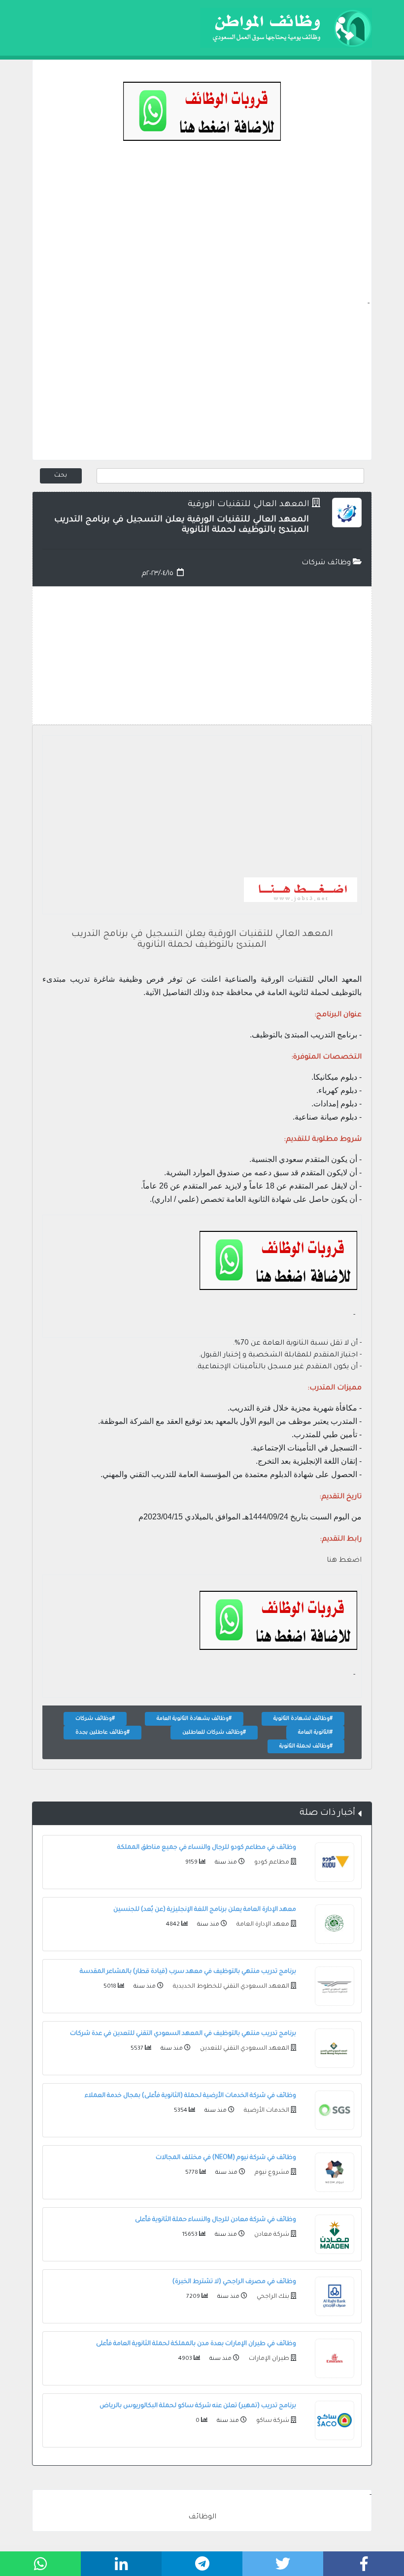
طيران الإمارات (268, 2359)
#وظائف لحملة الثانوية (306, 1746)
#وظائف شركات (95, 1719)
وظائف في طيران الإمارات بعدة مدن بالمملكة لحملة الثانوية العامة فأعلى (196, 2344)
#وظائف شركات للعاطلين (214, 1733)
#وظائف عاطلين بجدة (102, 1733)
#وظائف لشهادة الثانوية (303, 1719)
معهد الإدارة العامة (262, 1925)
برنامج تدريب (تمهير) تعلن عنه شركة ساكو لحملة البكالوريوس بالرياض (198, 2406)
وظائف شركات (327, 563)
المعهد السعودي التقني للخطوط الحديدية (230, 1987)
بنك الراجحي (272, 2297)
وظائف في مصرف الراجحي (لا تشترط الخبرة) (234, 2282)
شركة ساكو (272, 2421)
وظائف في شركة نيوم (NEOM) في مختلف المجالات (226, 2158)
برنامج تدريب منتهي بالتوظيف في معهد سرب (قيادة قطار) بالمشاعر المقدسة (188, 1972)
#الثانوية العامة (315, 1733)
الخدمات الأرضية (266, 2111)
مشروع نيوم (271, 2173)
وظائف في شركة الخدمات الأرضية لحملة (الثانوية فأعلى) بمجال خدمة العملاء (190, 2096)
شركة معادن (271, 2235)
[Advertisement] (202, 229)
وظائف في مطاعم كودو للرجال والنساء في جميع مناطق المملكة (207, 1848)
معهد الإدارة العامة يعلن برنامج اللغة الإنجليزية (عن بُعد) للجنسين (205, 1910)
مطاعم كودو (271, 1863)
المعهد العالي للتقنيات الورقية (249, 505)
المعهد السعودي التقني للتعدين (244, 2049)
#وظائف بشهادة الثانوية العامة (194, 1719)
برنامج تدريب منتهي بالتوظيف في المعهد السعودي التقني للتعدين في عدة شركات (183, 2034)
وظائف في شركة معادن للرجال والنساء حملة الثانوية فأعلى (216, 2220)
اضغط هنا (344, 1561)
